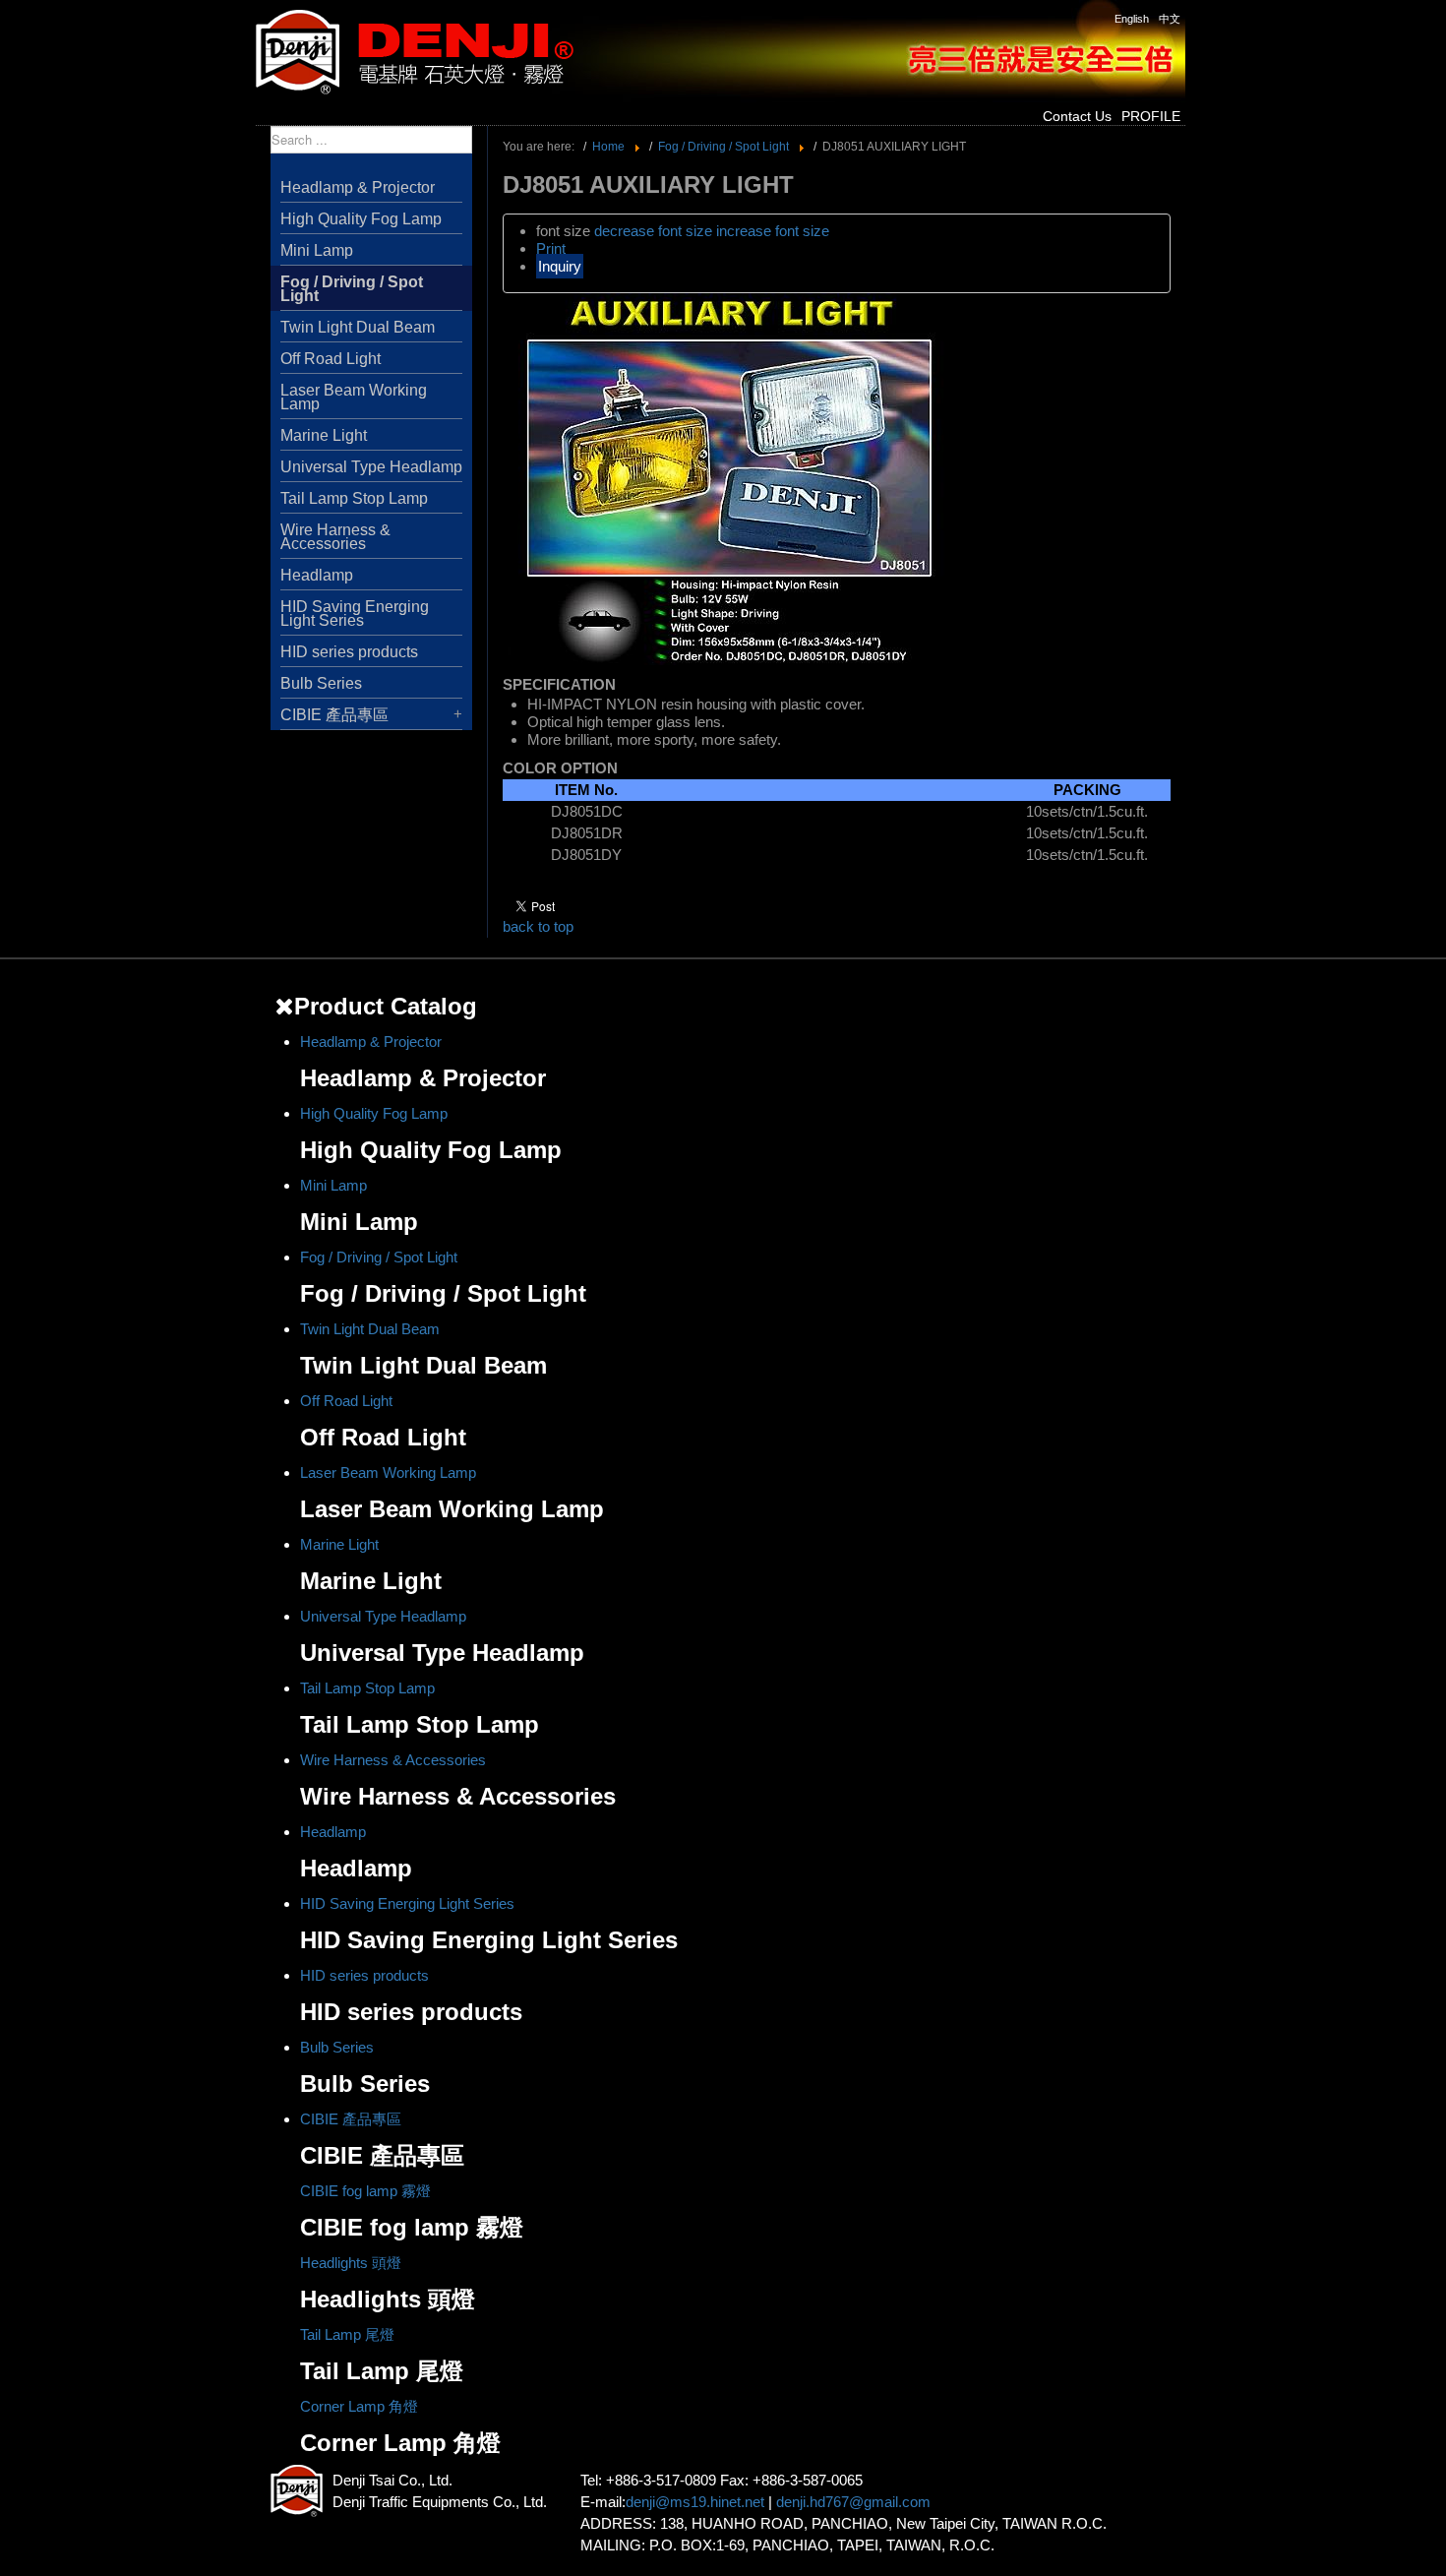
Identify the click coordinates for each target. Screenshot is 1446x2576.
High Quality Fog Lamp (361, 219)
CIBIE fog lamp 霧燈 (365, 2191)
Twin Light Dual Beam (358, 327)
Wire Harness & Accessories (335, 537)
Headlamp (317, 575)
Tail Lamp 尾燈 (347, 2334)
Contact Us (1077, 116)
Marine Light (324, 435)
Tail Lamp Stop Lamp (354, 498)
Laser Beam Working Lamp (354, 397)
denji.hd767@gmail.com (853, 2502)
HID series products (349, 652)
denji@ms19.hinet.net (695, 2502)
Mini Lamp (317, 250)
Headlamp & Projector (358, 187)
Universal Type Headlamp (371, 467)
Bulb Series (321, 683)
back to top (538, 926)
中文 (1170, 19)
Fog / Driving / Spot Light (352, 289)
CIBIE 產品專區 (334, 715)
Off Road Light (331, 359)
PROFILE (1151, 116)
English (1132, 19)
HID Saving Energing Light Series (355, 613)
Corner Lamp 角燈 (359, 2406)
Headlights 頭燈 (351, 2263)
